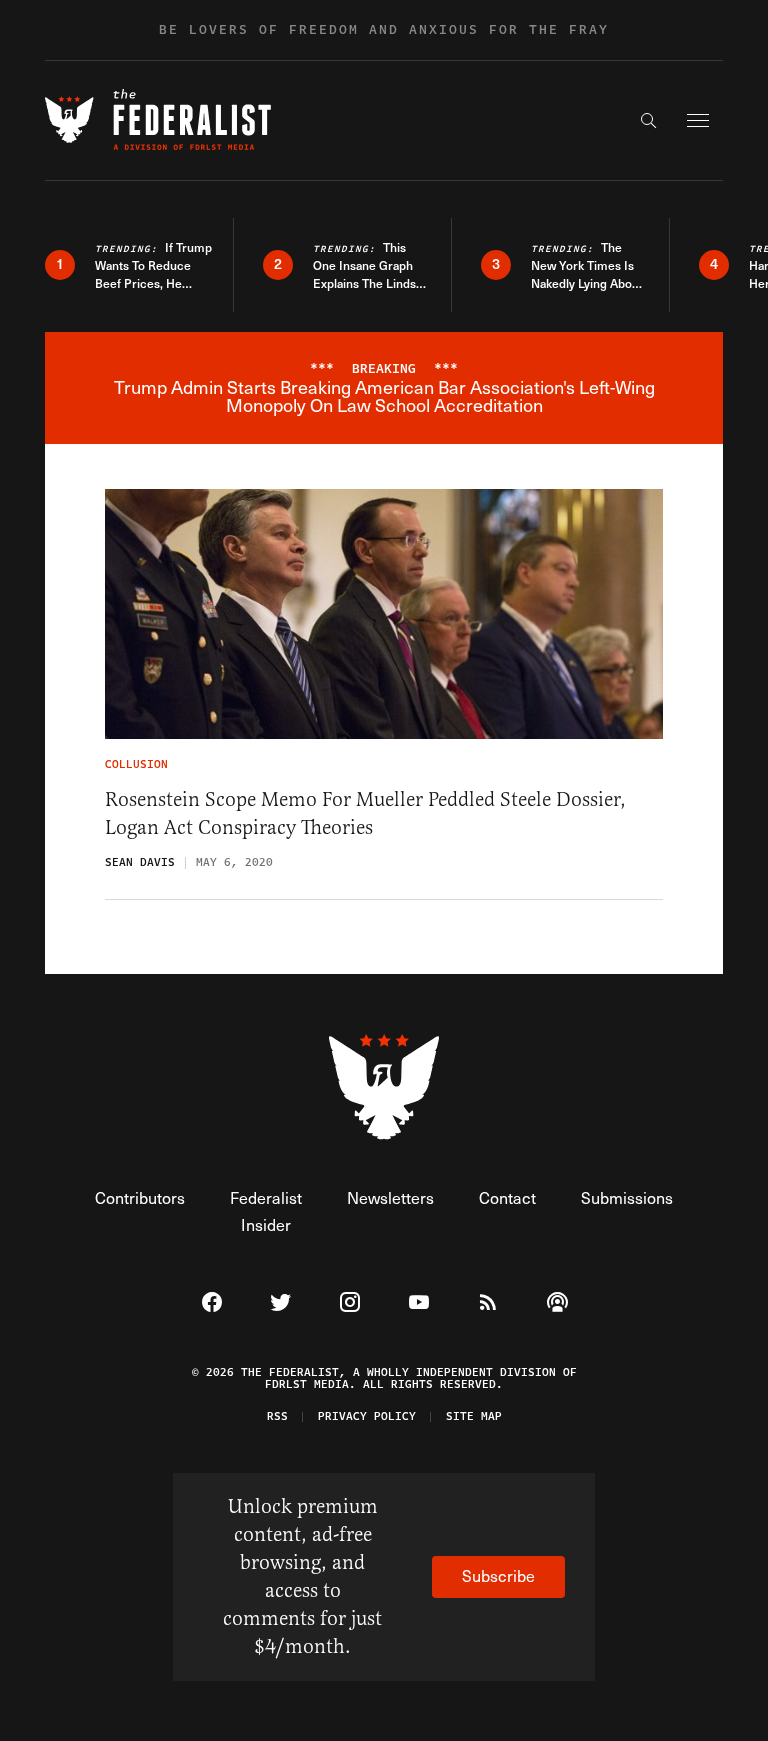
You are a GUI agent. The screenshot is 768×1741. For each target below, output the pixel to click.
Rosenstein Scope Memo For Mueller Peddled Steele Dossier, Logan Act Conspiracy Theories (365, 813)
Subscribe (498, 1575)
